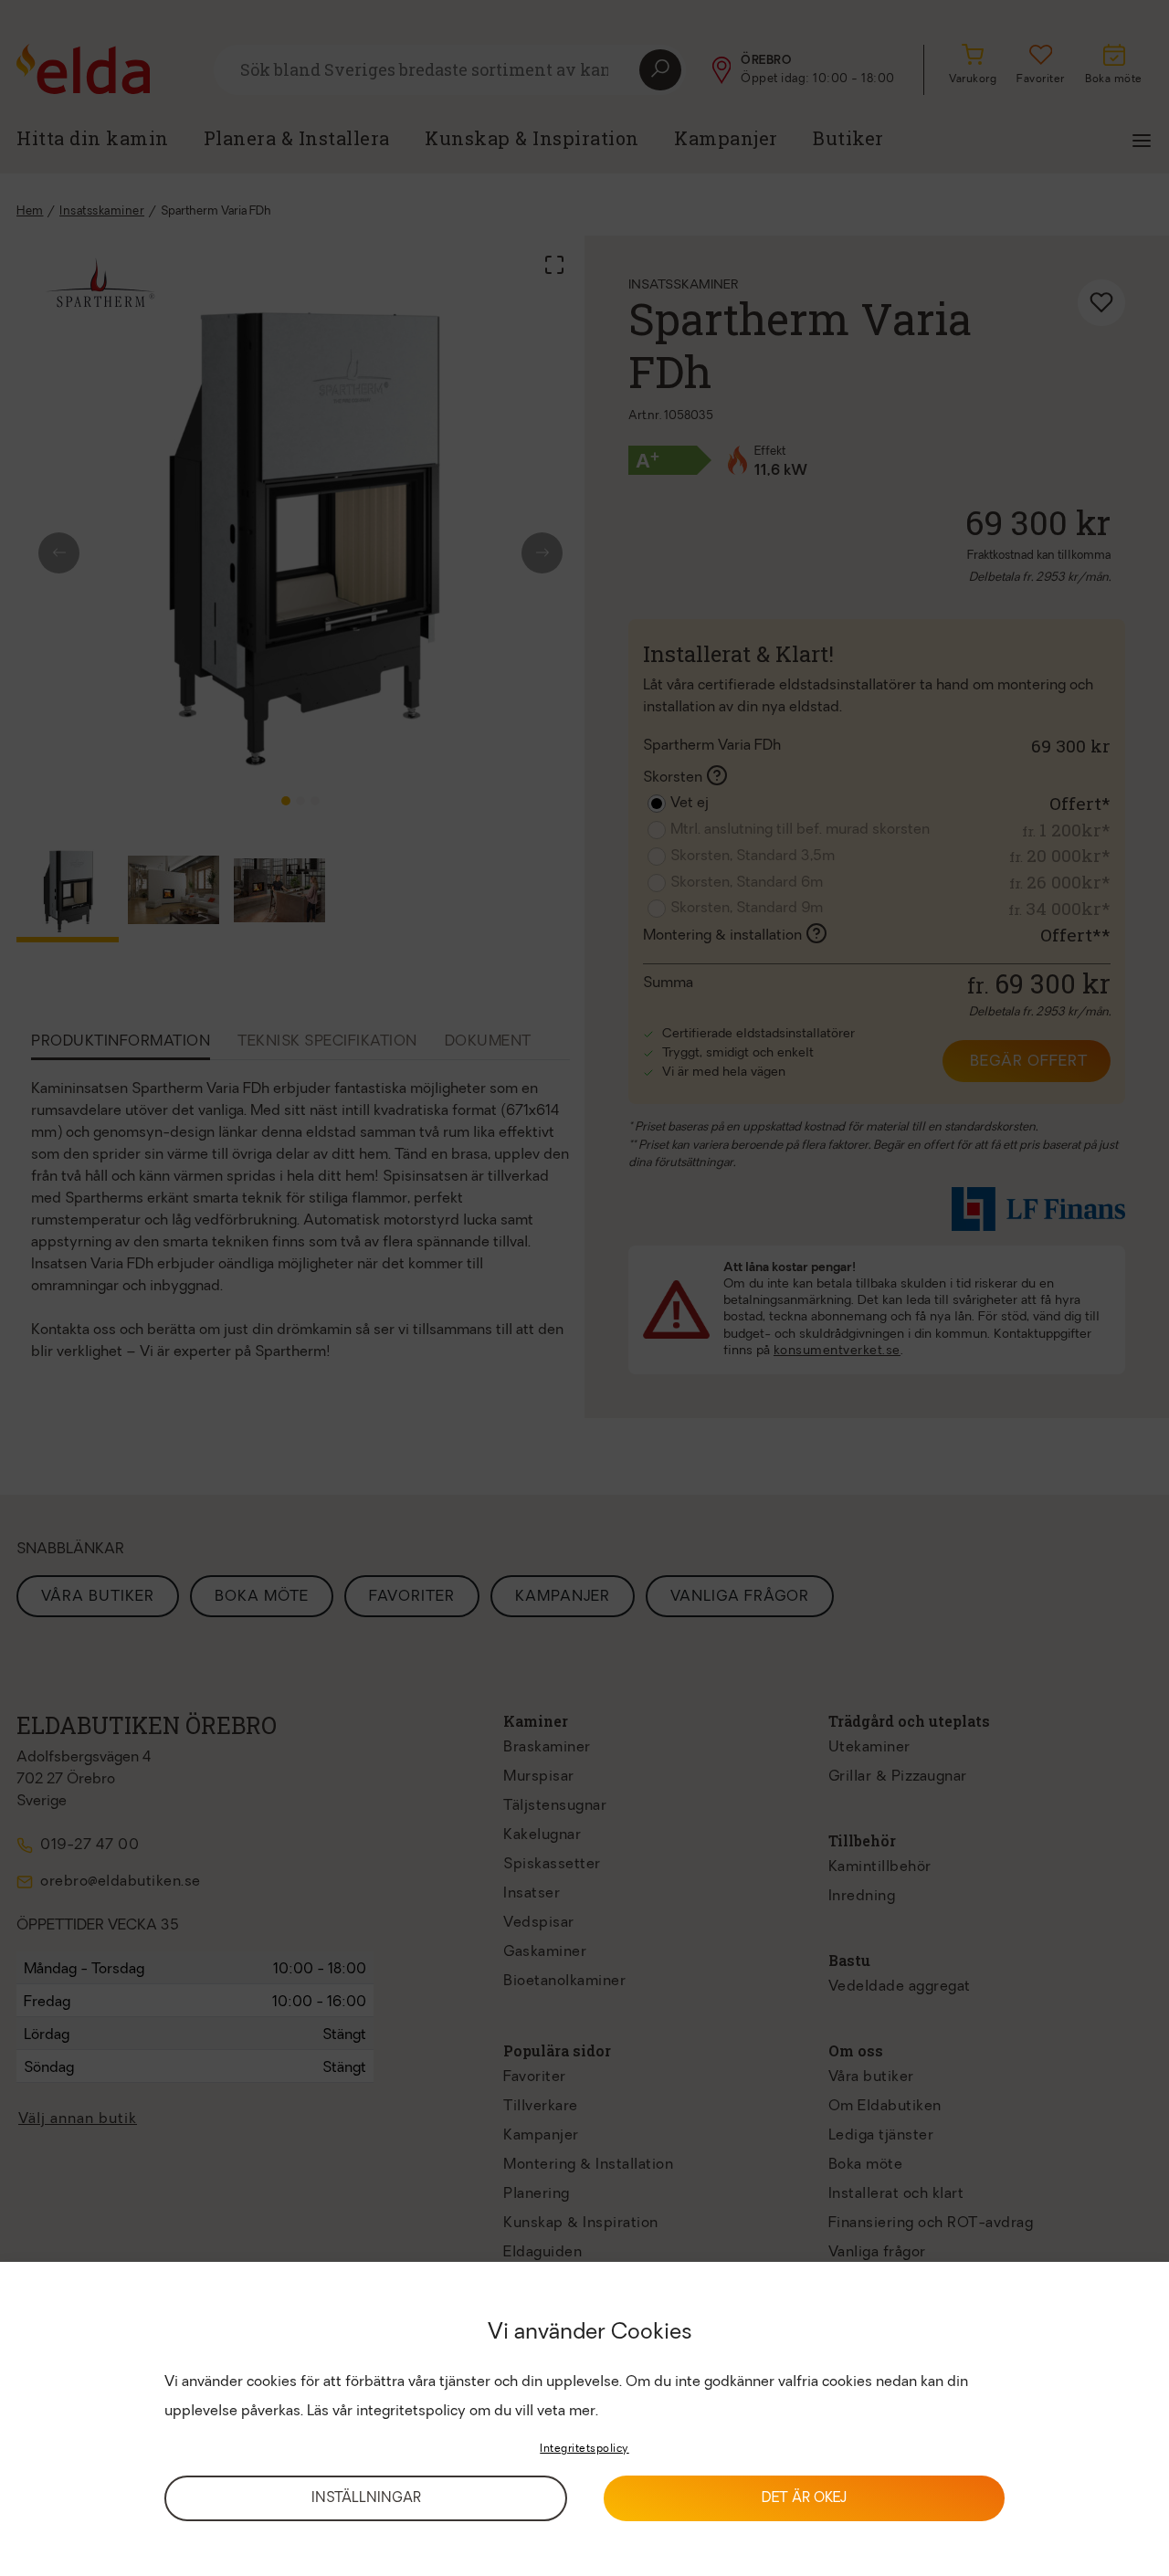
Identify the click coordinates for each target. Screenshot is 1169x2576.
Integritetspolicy (584, 2449)
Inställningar (366, 2499)
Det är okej (804, 2499)
